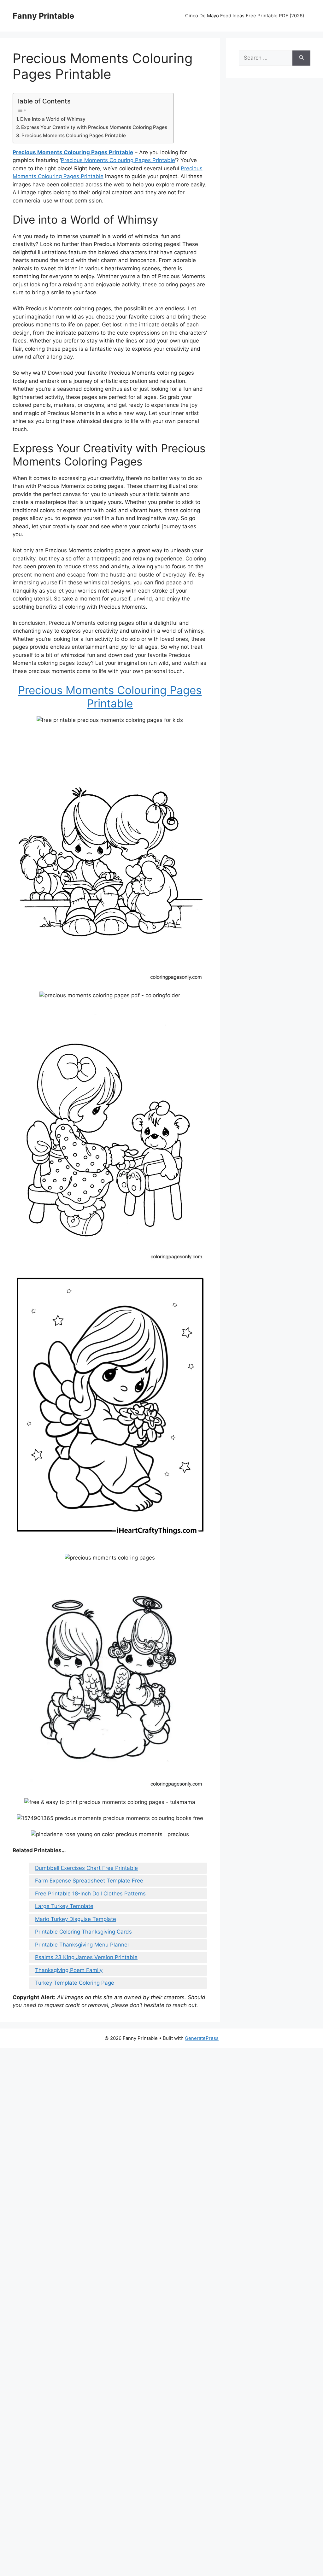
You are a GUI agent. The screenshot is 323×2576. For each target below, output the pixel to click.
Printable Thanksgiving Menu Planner (82, 1945)
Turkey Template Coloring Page (75, 1983)
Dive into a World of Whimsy (53, 119)
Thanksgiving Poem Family (69, 1970)
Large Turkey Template (64, 1906)
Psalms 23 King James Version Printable (86, 1957)
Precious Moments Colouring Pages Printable (74, 135)
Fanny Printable (43, 16)
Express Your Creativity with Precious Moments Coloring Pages (94, 127)
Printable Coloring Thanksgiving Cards (83, 1932)
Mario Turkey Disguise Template (76, 1919)
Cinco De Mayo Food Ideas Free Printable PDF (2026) (245, 16)
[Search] (301, 58)
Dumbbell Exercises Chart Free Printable (86, 1868)
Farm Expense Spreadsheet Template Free (89, 1881)
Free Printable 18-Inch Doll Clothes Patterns (90, 1894)
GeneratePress (202, 2038)
